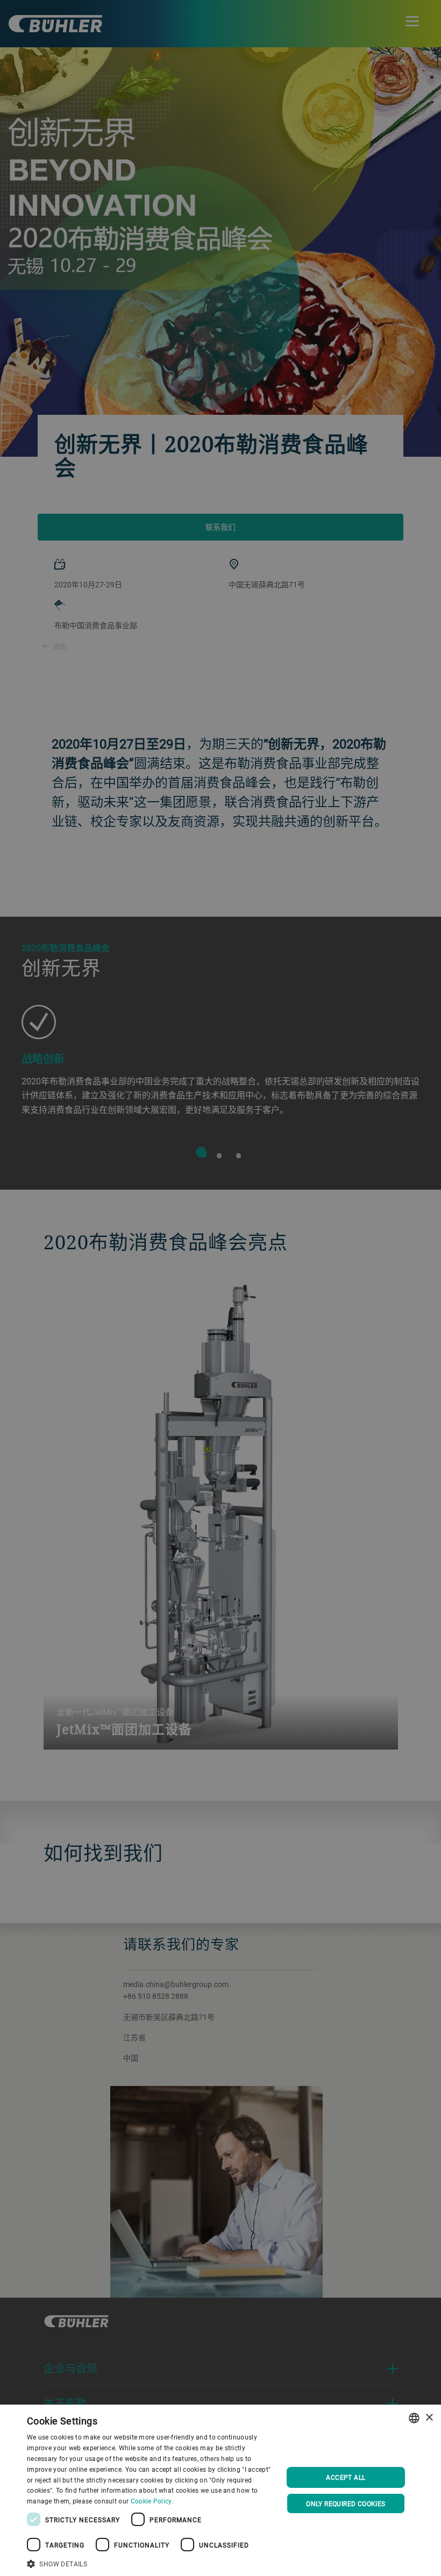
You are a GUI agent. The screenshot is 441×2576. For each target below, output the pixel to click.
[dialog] (220, 2490)
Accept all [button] (346, 2477)
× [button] (429, 2418)
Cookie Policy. (152, 2501)
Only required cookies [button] (346, 2503)
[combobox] (414, 2418)
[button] (151, 2563)
